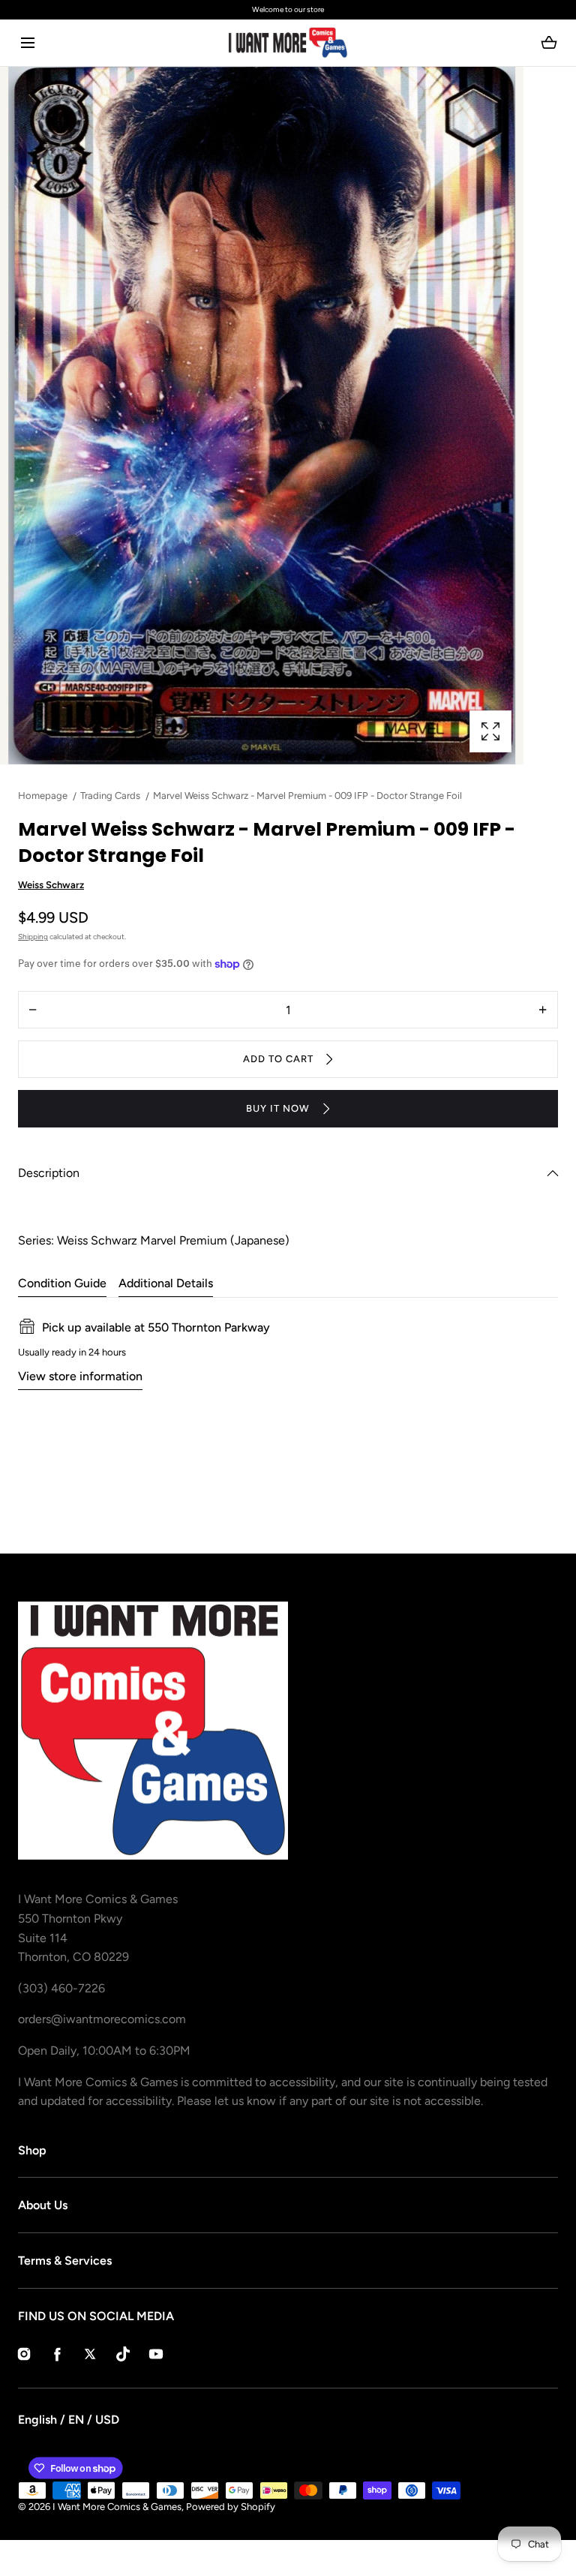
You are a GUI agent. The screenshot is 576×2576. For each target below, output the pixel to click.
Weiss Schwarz (51, 885)
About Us (43, 2205)
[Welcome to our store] (288, 10)
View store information (80, 1376)
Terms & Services (65, 2261)
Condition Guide (62, 1283)
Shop (32, 2150)
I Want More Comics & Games (117, 2507)
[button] (27, 43)
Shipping (33, 937)
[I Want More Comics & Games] (288, 43)
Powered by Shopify (231, 2507)
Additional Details (166, 1283)
